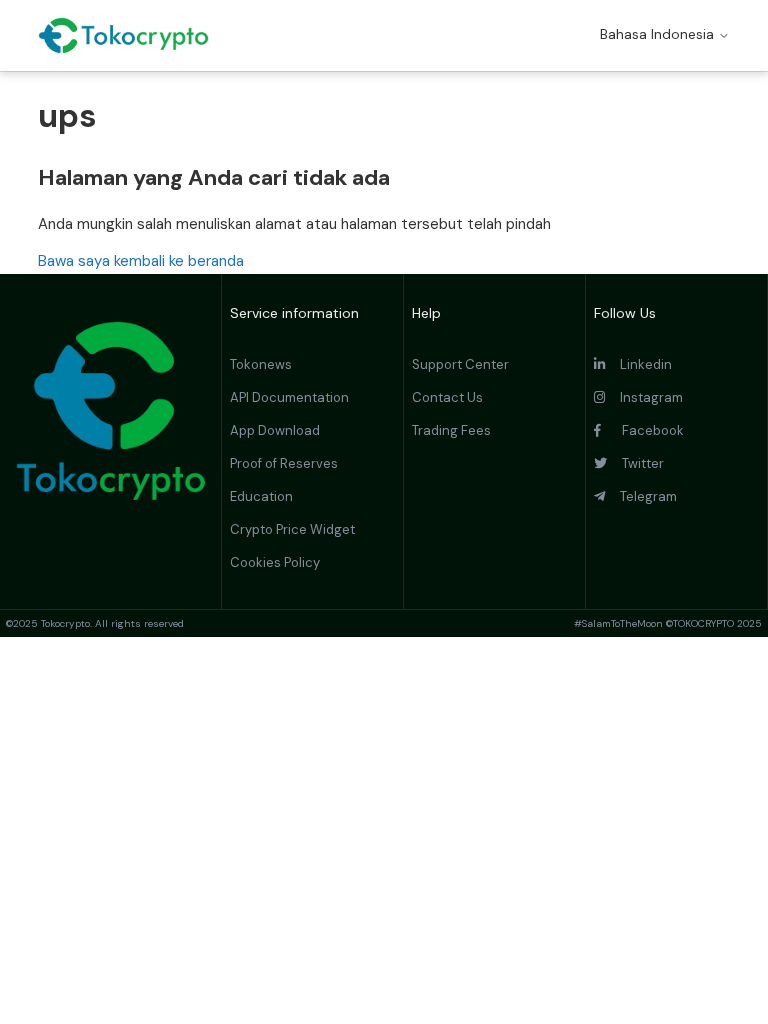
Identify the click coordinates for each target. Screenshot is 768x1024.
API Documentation (289, 397)
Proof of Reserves (284, 463)
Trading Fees (451, 430)
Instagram (644, 397)
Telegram (641, 496)
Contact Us (447, 397)
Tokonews (261, 364)
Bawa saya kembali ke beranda (141, 261)
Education (261, 496)
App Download (275, 430)
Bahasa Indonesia (659, 34)
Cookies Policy (275, 562)
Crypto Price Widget (292, 529)
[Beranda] (123, 35)
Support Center (460, 364)
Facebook (642, 430)
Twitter (635, 463)
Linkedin (638, 364)
